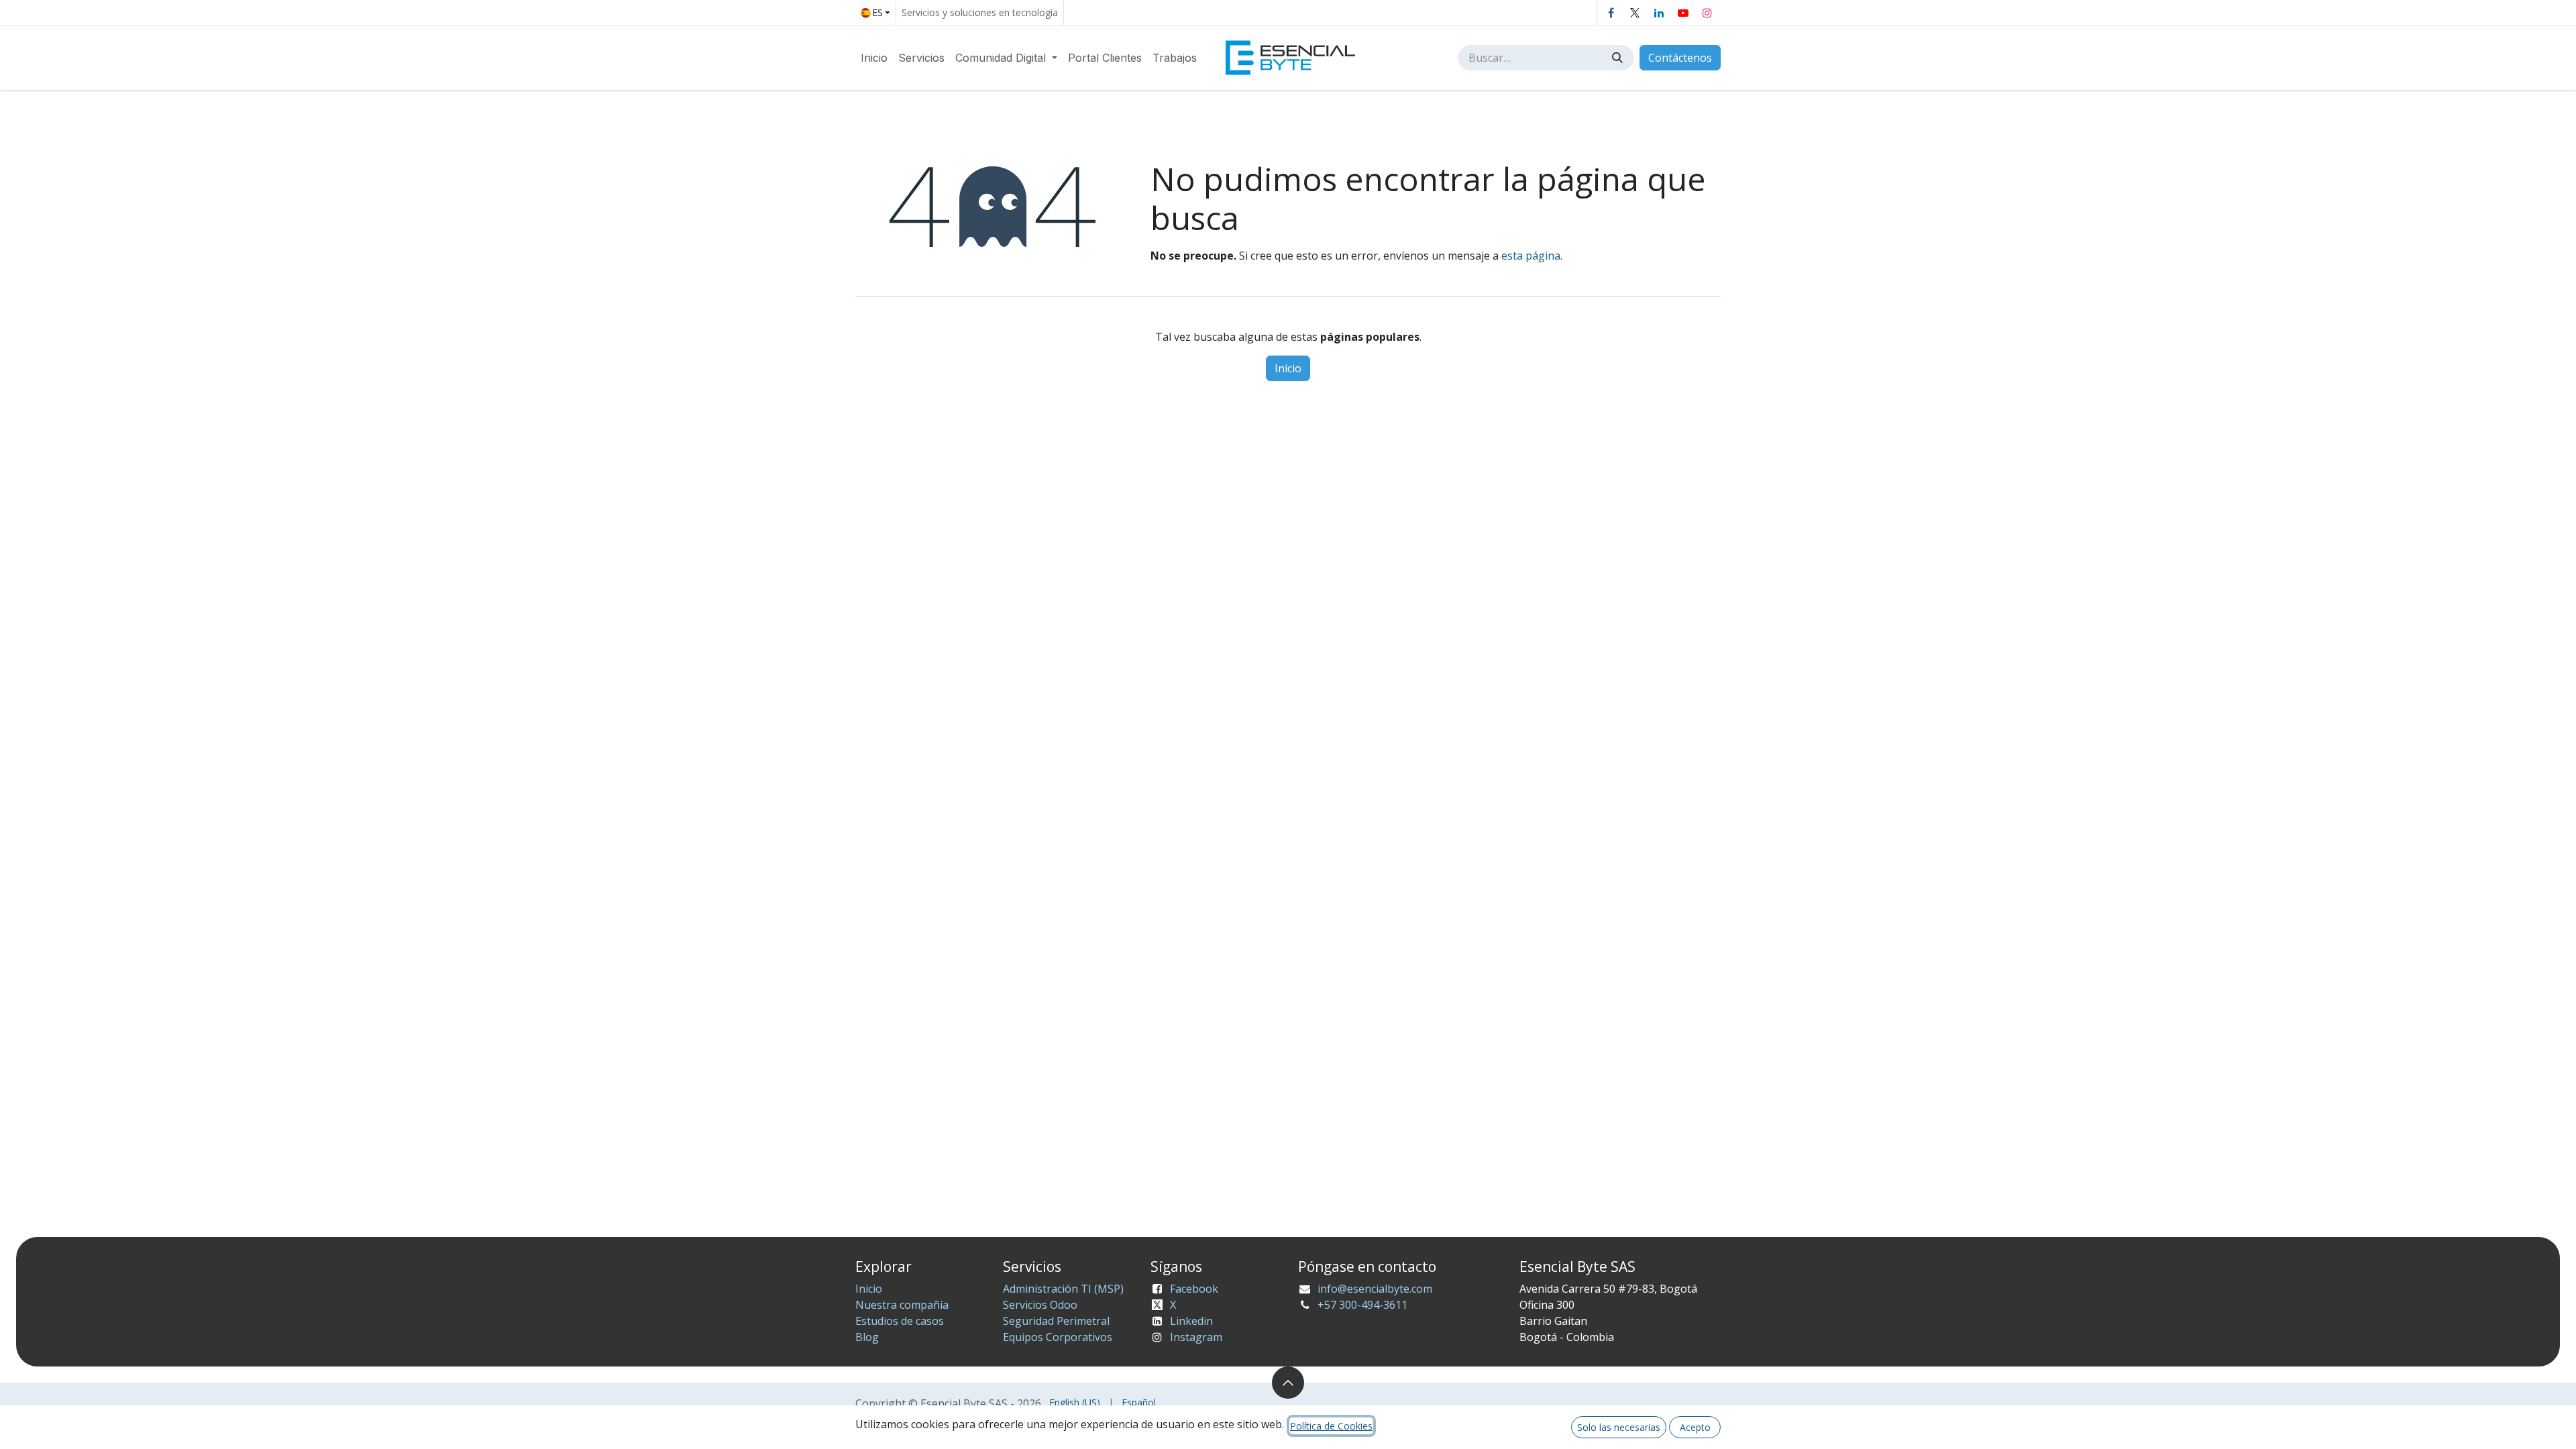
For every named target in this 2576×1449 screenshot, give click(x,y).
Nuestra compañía (902, 1305)
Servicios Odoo (1040, 1305)
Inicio (1288, 368)
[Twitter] (1635, 13)
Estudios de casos (900, 1321)
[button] (1288, 1383)
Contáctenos (1680, 58)
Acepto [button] (1695, 1427)
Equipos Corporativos (1058, 1337)
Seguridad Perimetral (1056, 1321)
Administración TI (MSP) (1063, 1289)
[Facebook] (1611, 13)
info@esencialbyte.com (1375, 1289)
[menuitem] (874, 58)
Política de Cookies (1331, 1426)
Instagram (1196, 1337)
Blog (867, 1337)
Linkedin (1191, 1321)
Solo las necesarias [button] (1619, 1427)
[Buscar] (1619, 58)
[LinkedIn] (1659, 13)
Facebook (1194, 1289)
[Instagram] (1707, 13)
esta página (1531, 256)
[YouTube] (1683, 13)
